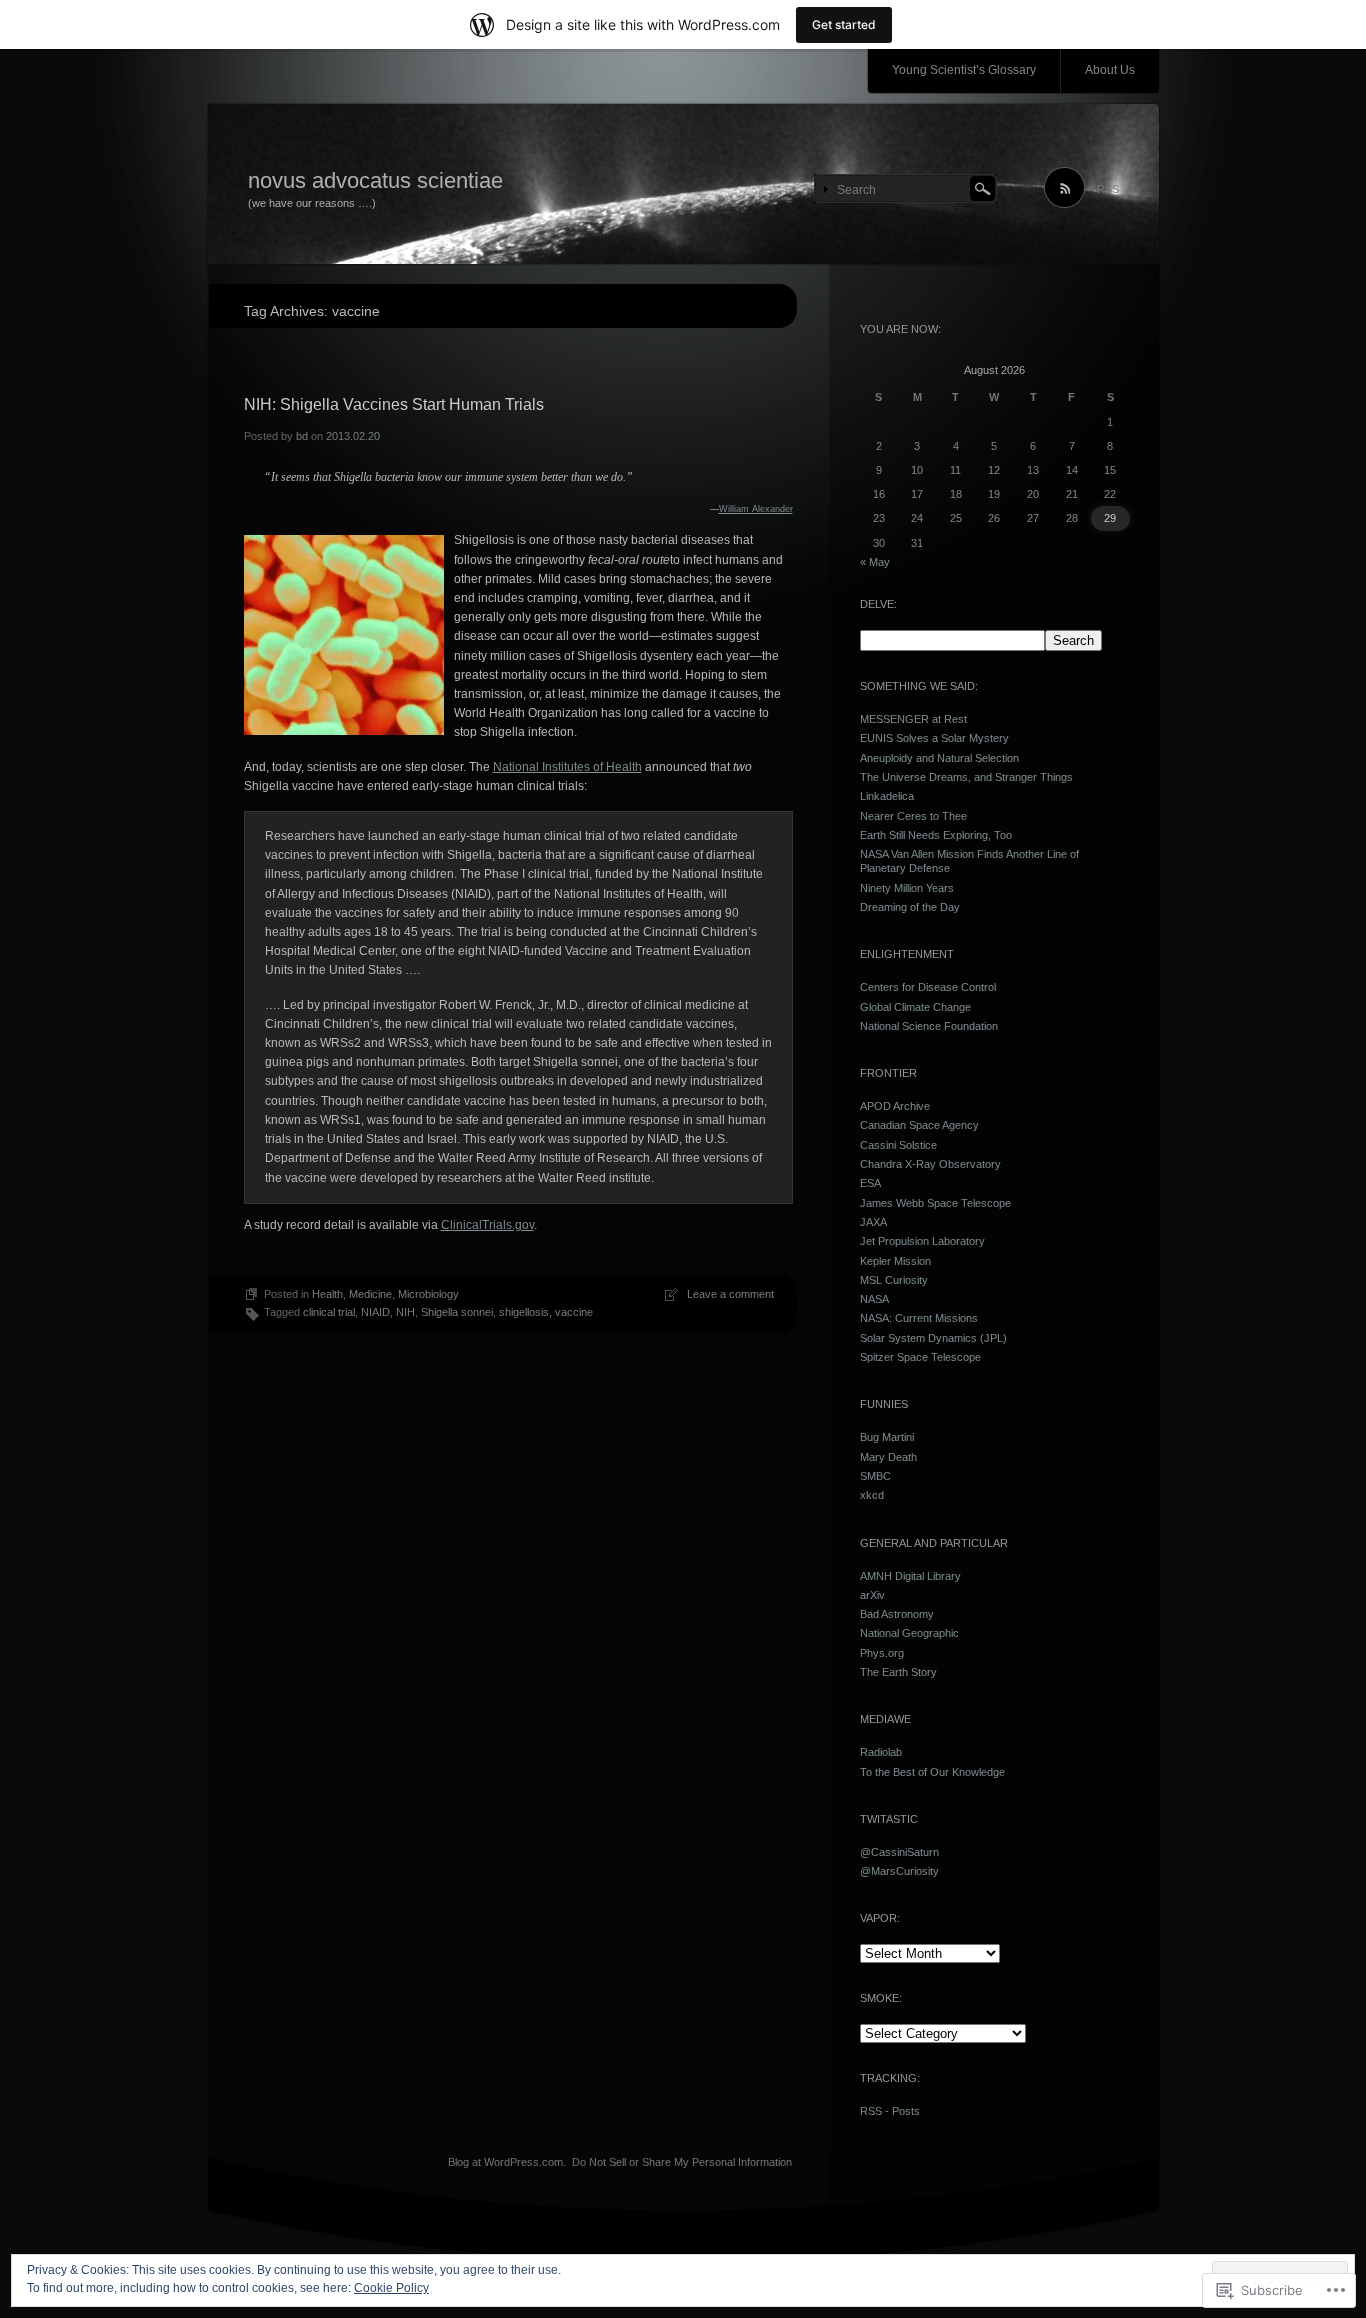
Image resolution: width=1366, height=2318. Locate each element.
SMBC (875, 1476)
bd (302, 436)
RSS (1108, 189)
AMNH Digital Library (910, 1576)
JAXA (873, 1222)
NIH (405, 1312)
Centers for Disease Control (928, 987)
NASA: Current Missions (919, 1318)
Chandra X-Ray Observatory (930, 1164)
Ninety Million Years (907, 888)
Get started (844, 24)
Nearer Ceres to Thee (913, 816)
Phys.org (882, 1653)
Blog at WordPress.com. (507, 2162)
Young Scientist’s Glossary (964, 70)
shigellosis (524, 1312)
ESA (870, 1183)
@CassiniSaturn (899, 1852)
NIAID (375, 1312)
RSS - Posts (890, 2111)
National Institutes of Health (567, 767)
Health (327, 1294)
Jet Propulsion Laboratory (922, 1241)
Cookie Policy (391, 2288)
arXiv (872, 1595)
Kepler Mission (895, 1261)
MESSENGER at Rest (913, 719)
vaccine (574, 1312)
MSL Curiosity (894, 1280)
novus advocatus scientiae (375, 180)
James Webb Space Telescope (935, 1203)
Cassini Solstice (898, 1145)
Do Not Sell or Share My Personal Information (682, 2162)
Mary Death (888, 1457)
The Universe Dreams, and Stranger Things (966, 777)
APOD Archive (895, 1106)
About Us (1110, 70)
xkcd (872, 1495)
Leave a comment (730, 1294)
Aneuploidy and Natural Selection (939, 758)
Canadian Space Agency (919, 1125)
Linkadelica (887, 796)
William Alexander (756, 509)
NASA (874, 1299)
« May (875, 562)
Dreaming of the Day (910, 907)
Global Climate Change (915, 1007)
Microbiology (428, 1294)
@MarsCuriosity (899, 1871)
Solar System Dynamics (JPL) (933, 1338)
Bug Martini (887, 1437)
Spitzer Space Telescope (920, 1357)
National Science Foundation (929, 1026)
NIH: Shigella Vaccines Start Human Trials (394, 404)
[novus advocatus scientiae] (683, 185)
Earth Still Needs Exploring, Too (936, 835)
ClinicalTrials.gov (487, 1225)
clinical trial (329, 1312)
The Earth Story (898, 1672)
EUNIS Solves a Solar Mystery (934, 738)
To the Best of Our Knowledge (932, 1772)
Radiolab (881, 1752)
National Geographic (909, 1633)
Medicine (370, 1294)
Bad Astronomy (897, 1614)
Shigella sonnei (457, 1312)
